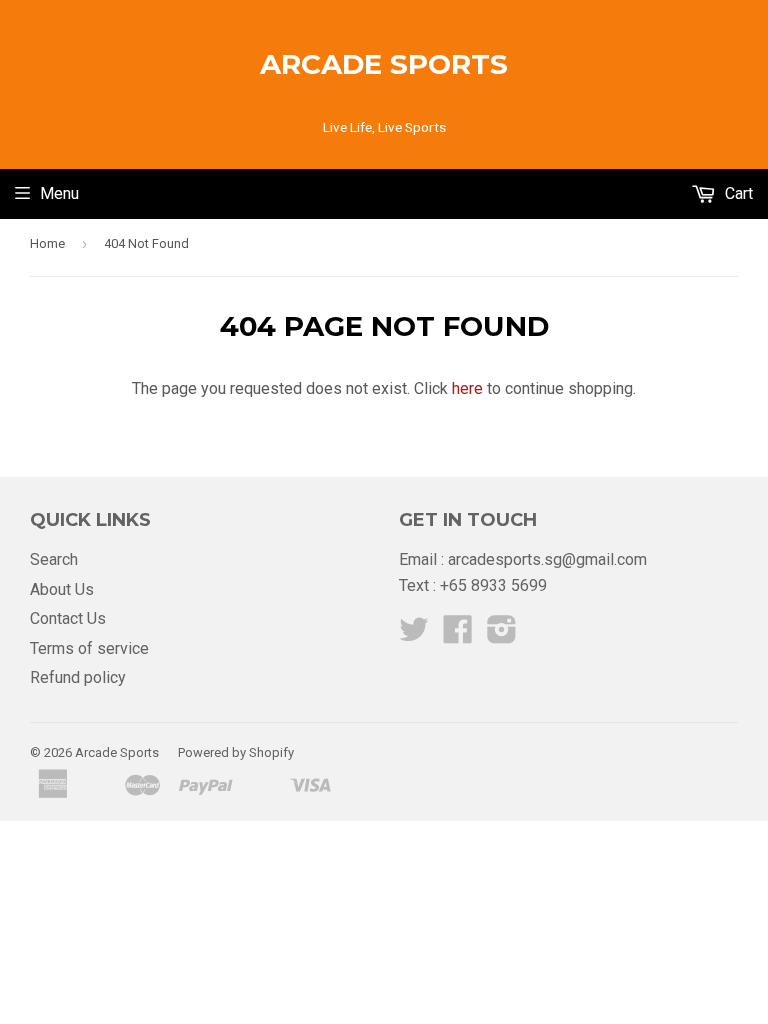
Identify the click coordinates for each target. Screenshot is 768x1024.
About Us (62, 589)
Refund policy (78, 677)
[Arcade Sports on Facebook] (458, 635)
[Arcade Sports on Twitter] (414, 635)
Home (47, 243)
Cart (737, 193)
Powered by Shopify (236, 752)
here (467, 388)
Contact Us (68, 618)
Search (54, 559)
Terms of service (89, 648)
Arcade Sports (384, 64)
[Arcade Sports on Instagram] (502, 635)
